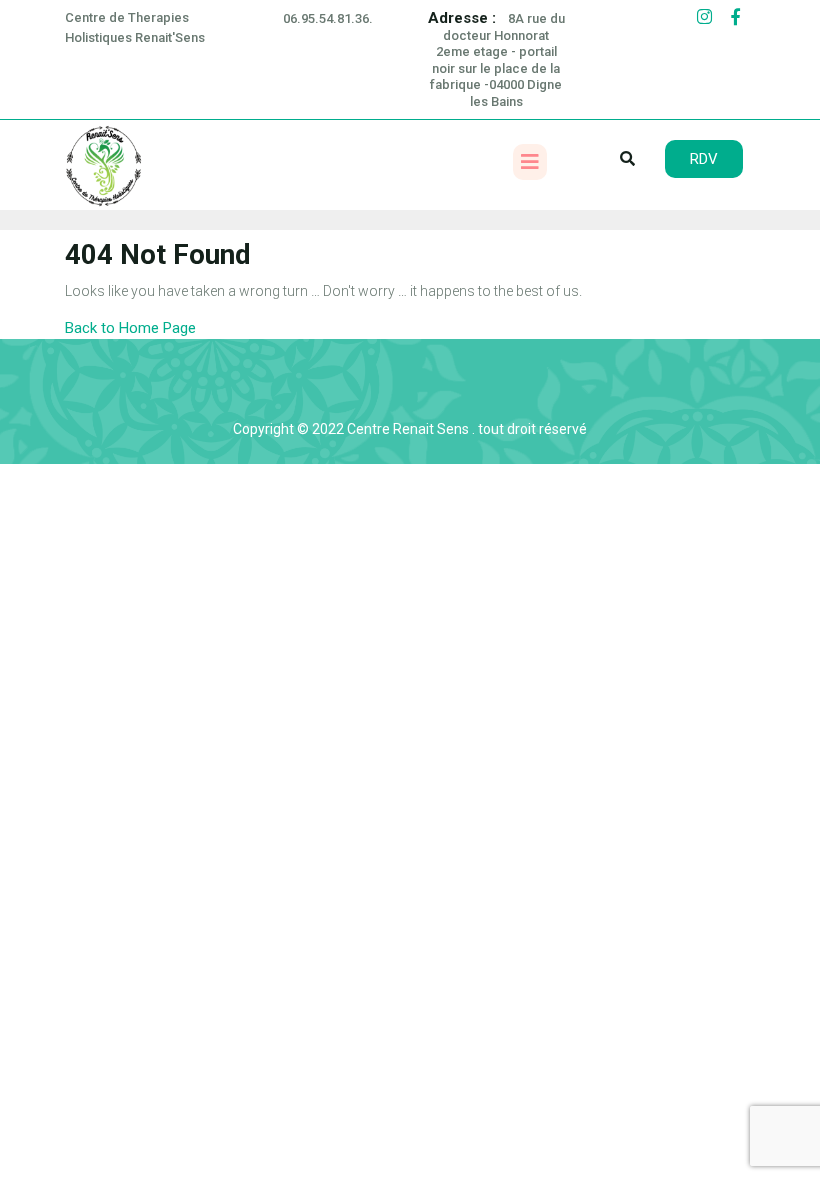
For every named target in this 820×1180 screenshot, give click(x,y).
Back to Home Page (130, 328)
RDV (704, 159)
